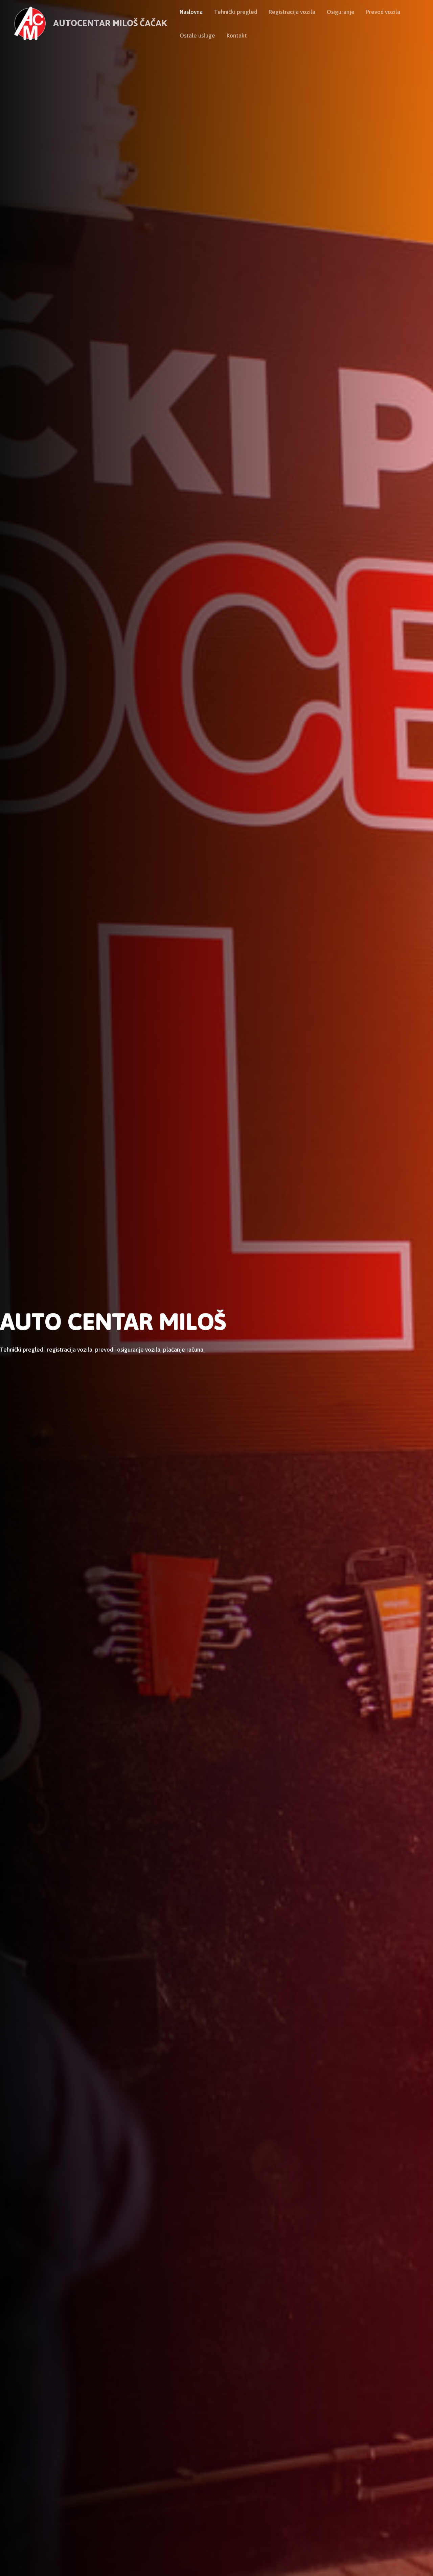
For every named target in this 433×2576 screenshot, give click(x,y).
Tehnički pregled (236, 12)
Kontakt (237, 36)
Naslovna (191, 12)
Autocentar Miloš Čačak (110, 24)
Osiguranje (341, 12)
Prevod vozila (383, 12)
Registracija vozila (292, 12)
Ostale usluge (197, 36)
